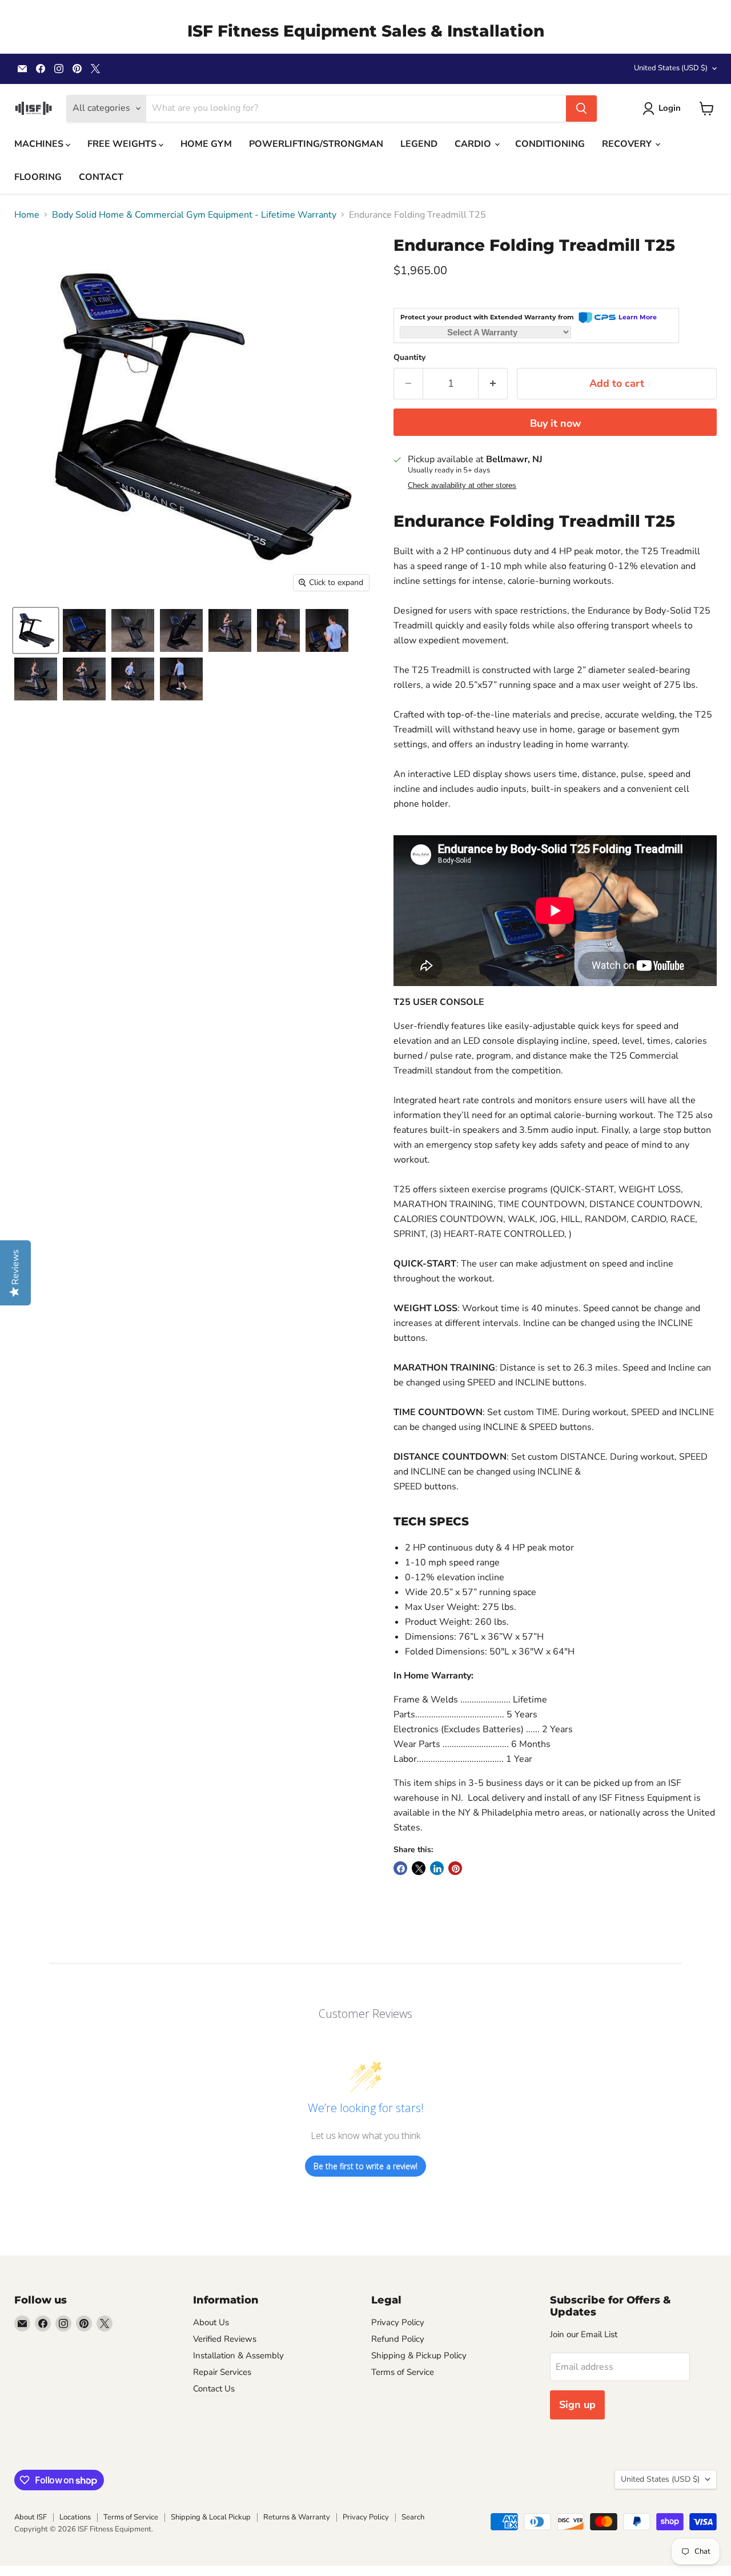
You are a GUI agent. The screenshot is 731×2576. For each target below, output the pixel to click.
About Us (211, 2322)
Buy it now (555, 423)
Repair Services (222, 2372)
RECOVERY (628, 144)
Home (27, 215)
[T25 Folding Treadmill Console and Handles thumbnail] (84, 630)
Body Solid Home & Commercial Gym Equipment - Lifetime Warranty (194, 215)
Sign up (577, 2405)
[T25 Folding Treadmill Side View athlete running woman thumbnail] (84, 679)
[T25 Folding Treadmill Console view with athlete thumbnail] (327, 630)
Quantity (409, 358)
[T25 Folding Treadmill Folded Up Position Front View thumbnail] (181, 630)
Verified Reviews (225, 2339)
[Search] (581, 109)
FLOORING (38, 177)
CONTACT (101, 177)
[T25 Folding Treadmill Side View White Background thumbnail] (36, 630)
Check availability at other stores (462, 486)
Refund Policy (398, 2339)
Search (413, 2517)
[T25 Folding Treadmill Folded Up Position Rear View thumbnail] (133, 630)
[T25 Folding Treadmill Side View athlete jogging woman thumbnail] (36, 679)
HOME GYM (206, 144)
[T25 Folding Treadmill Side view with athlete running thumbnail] (230, 630)
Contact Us (214, 2389)
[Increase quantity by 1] (493, 384)
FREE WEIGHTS (123, 144)
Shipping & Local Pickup (211, 2517)
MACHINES (40, 144)
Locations (75, 2517)
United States (671, 68)
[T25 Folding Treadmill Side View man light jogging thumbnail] (133, 679)
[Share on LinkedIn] (437, 1868)
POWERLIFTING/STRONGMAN (316, 144)
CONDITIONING (550, 144)
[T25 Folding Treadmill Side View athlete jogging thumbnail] (278, 630)
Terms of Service (403, 2372)
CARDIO (474, 144)
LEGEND (419, 144)
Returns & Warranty (297, 2517)
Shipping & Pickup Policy (419, 2355)
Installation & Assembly (238, 2355)
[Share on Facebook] (400, 1868)
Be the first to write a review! (365, 2166)
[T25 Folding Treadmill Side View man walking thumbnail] (181, 679)
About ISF (31, 2517)
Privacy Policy (398, 2322)
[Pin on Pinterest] (455, 1868)
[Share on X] (419, 1868)
